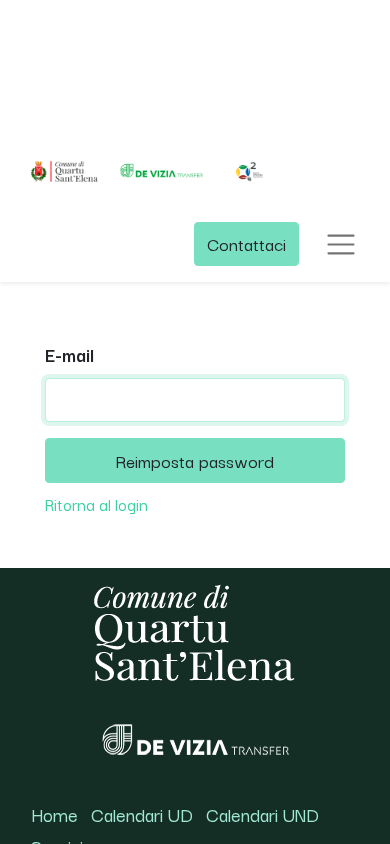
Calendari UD (142, 814)
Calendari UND (262, 814)
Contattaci (246, 243)
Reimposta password (195, 460)
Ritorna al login (96, 504)
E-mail (69, 354)
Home (54, 814)
